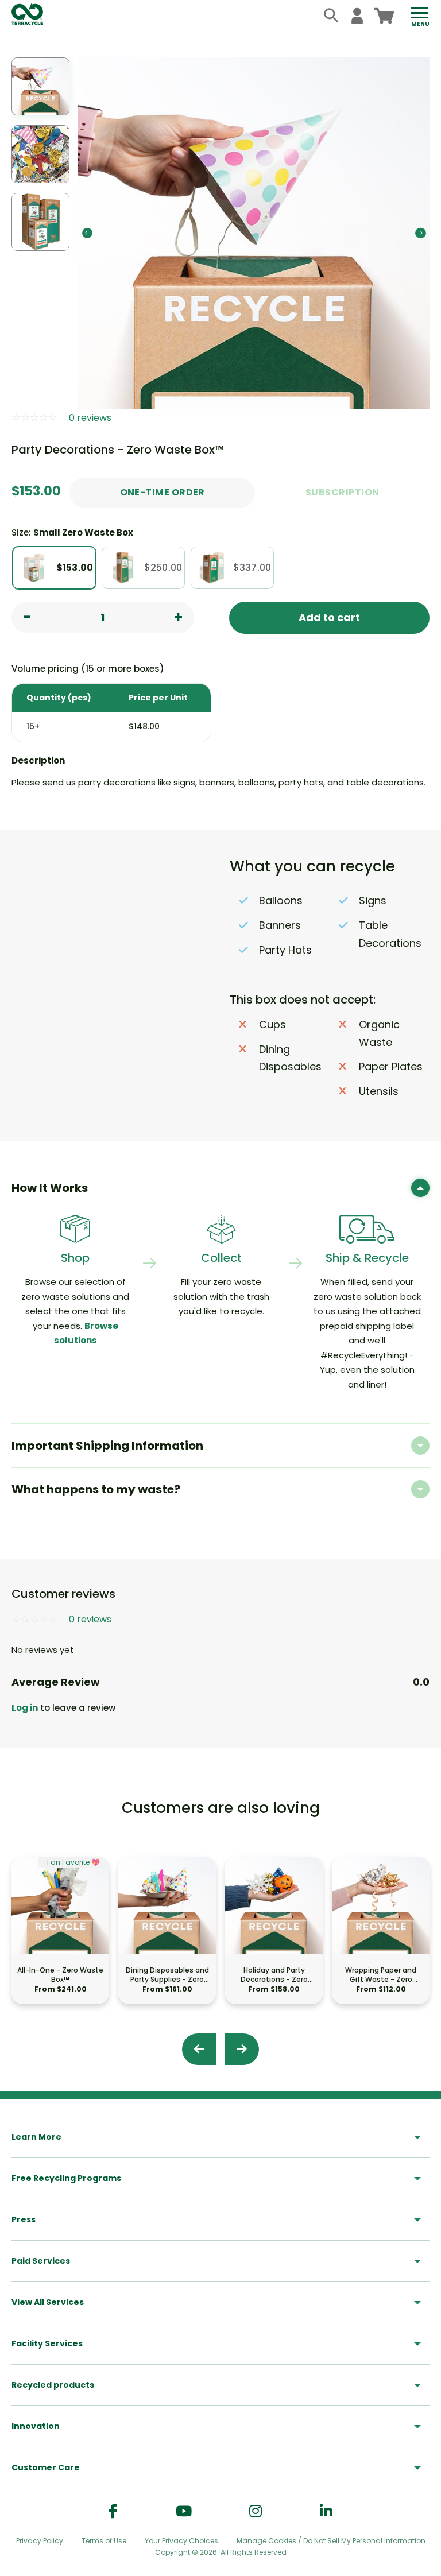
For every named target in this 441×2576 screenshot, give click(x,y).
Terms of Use (104, 2541)
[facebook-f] (113, 2511)
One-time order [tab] (163, 492)
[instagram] (256, 2511)
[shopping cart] (384, 16)
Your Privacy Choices (181, 2541)
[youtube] (184, 2511)
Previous (87, 233)
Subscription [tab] (343, 492)
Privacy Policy (40, 2541)
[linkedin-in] (326, 2511)
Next (420, 233)
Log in (25, 1708)
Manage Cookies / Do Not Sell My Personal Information (331, 2541)
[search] (332, 16)
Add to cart (329, 617)
